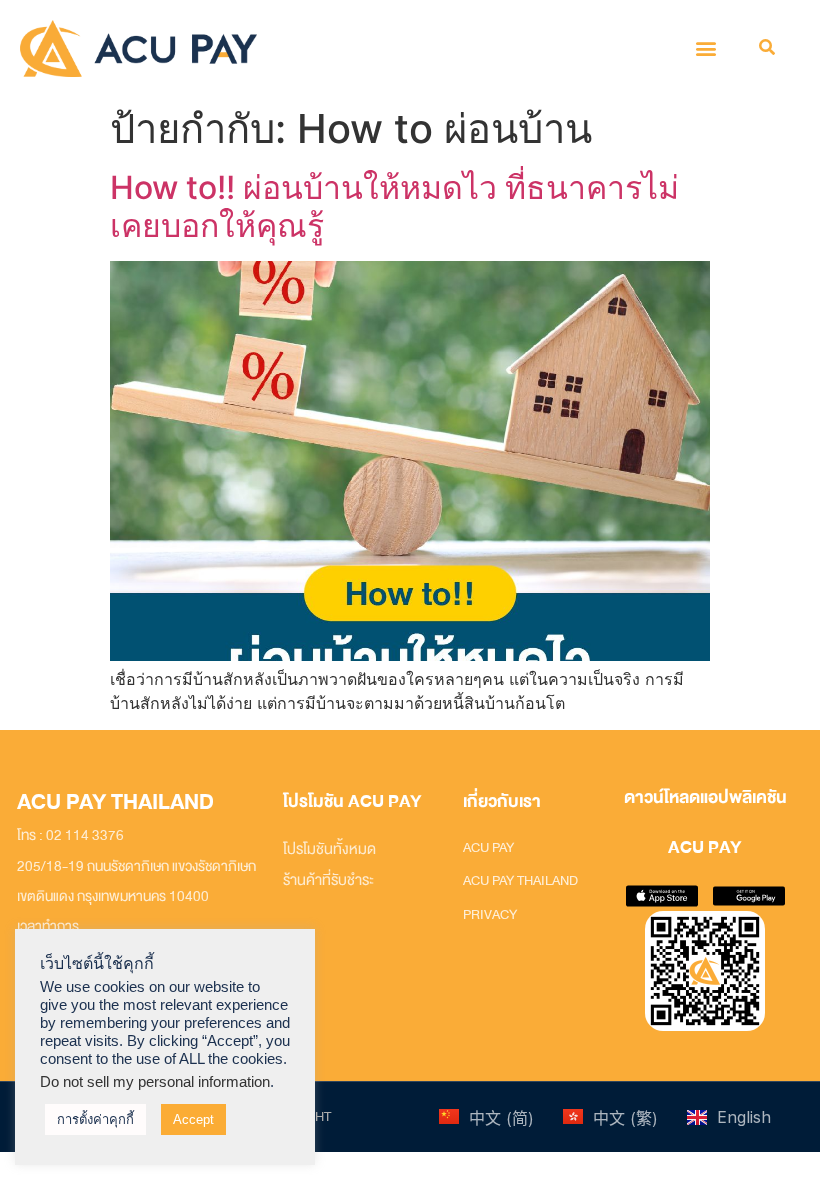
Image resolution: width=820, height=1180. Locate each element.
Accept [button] (193, 1119)
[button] (705, 48)
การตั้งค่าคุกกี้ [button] (95, 1119)
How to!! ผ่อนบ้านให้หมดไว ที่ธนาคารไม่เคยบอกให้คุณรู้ (394, 206)
